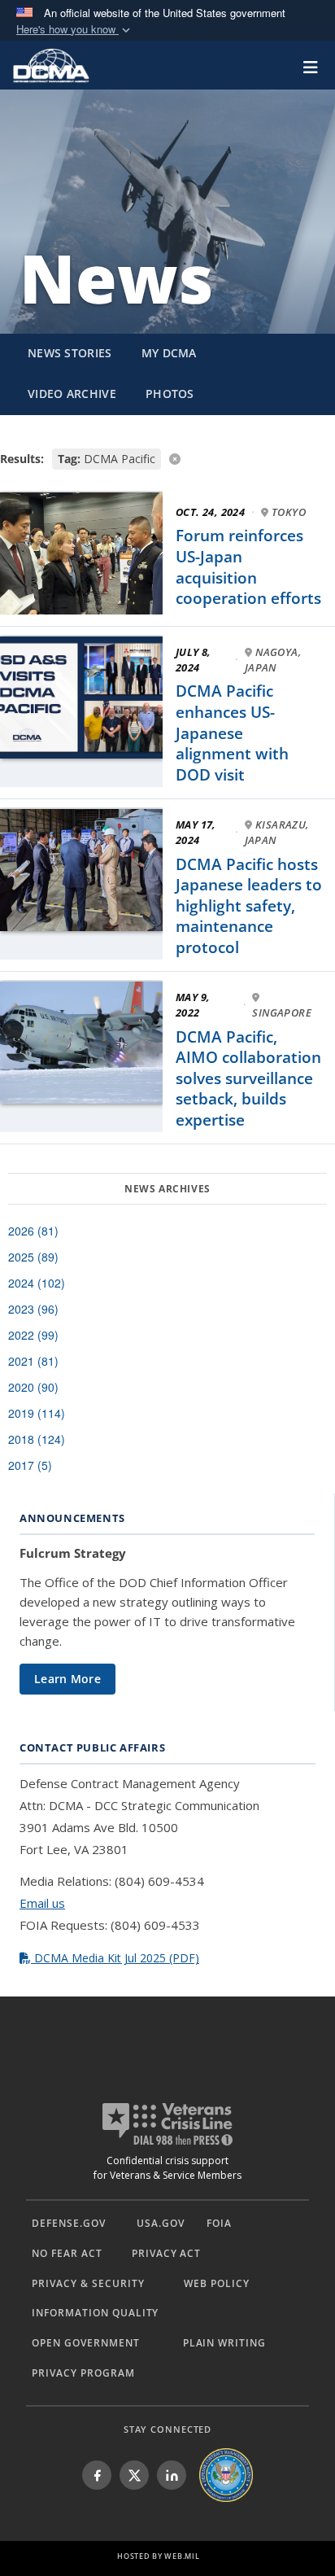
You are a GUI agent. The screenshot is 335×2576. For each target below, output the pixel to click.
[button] (75, 30)
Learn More (67, 1679)
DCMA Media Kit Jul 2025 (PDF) (115, 1958)
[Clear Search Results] (167, 458)
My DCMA (169, 353)
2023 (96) (33, 1309)
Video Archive (72, 394)
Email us (42, 1903)
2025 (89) (33, 1257)
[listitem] (97, 2475)
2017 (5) (30, 1465)
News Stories (70, 353)
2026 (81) (33, 1231)
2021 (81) (33, 1361)
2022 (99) (33, 1335)
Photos (170, 394)
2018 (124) (37, 1439)
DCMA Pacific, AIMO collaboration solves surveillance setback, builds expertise (248, 1079)
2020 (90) (33, 1387)
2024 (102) (37, 1283)
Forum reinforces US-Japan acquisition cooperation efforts (248, 567)
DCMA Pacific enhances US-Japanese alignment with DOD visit (232, 733)
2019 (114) (37, 1413)
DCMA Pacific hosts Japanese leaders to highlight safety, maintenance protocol (249, 906)
